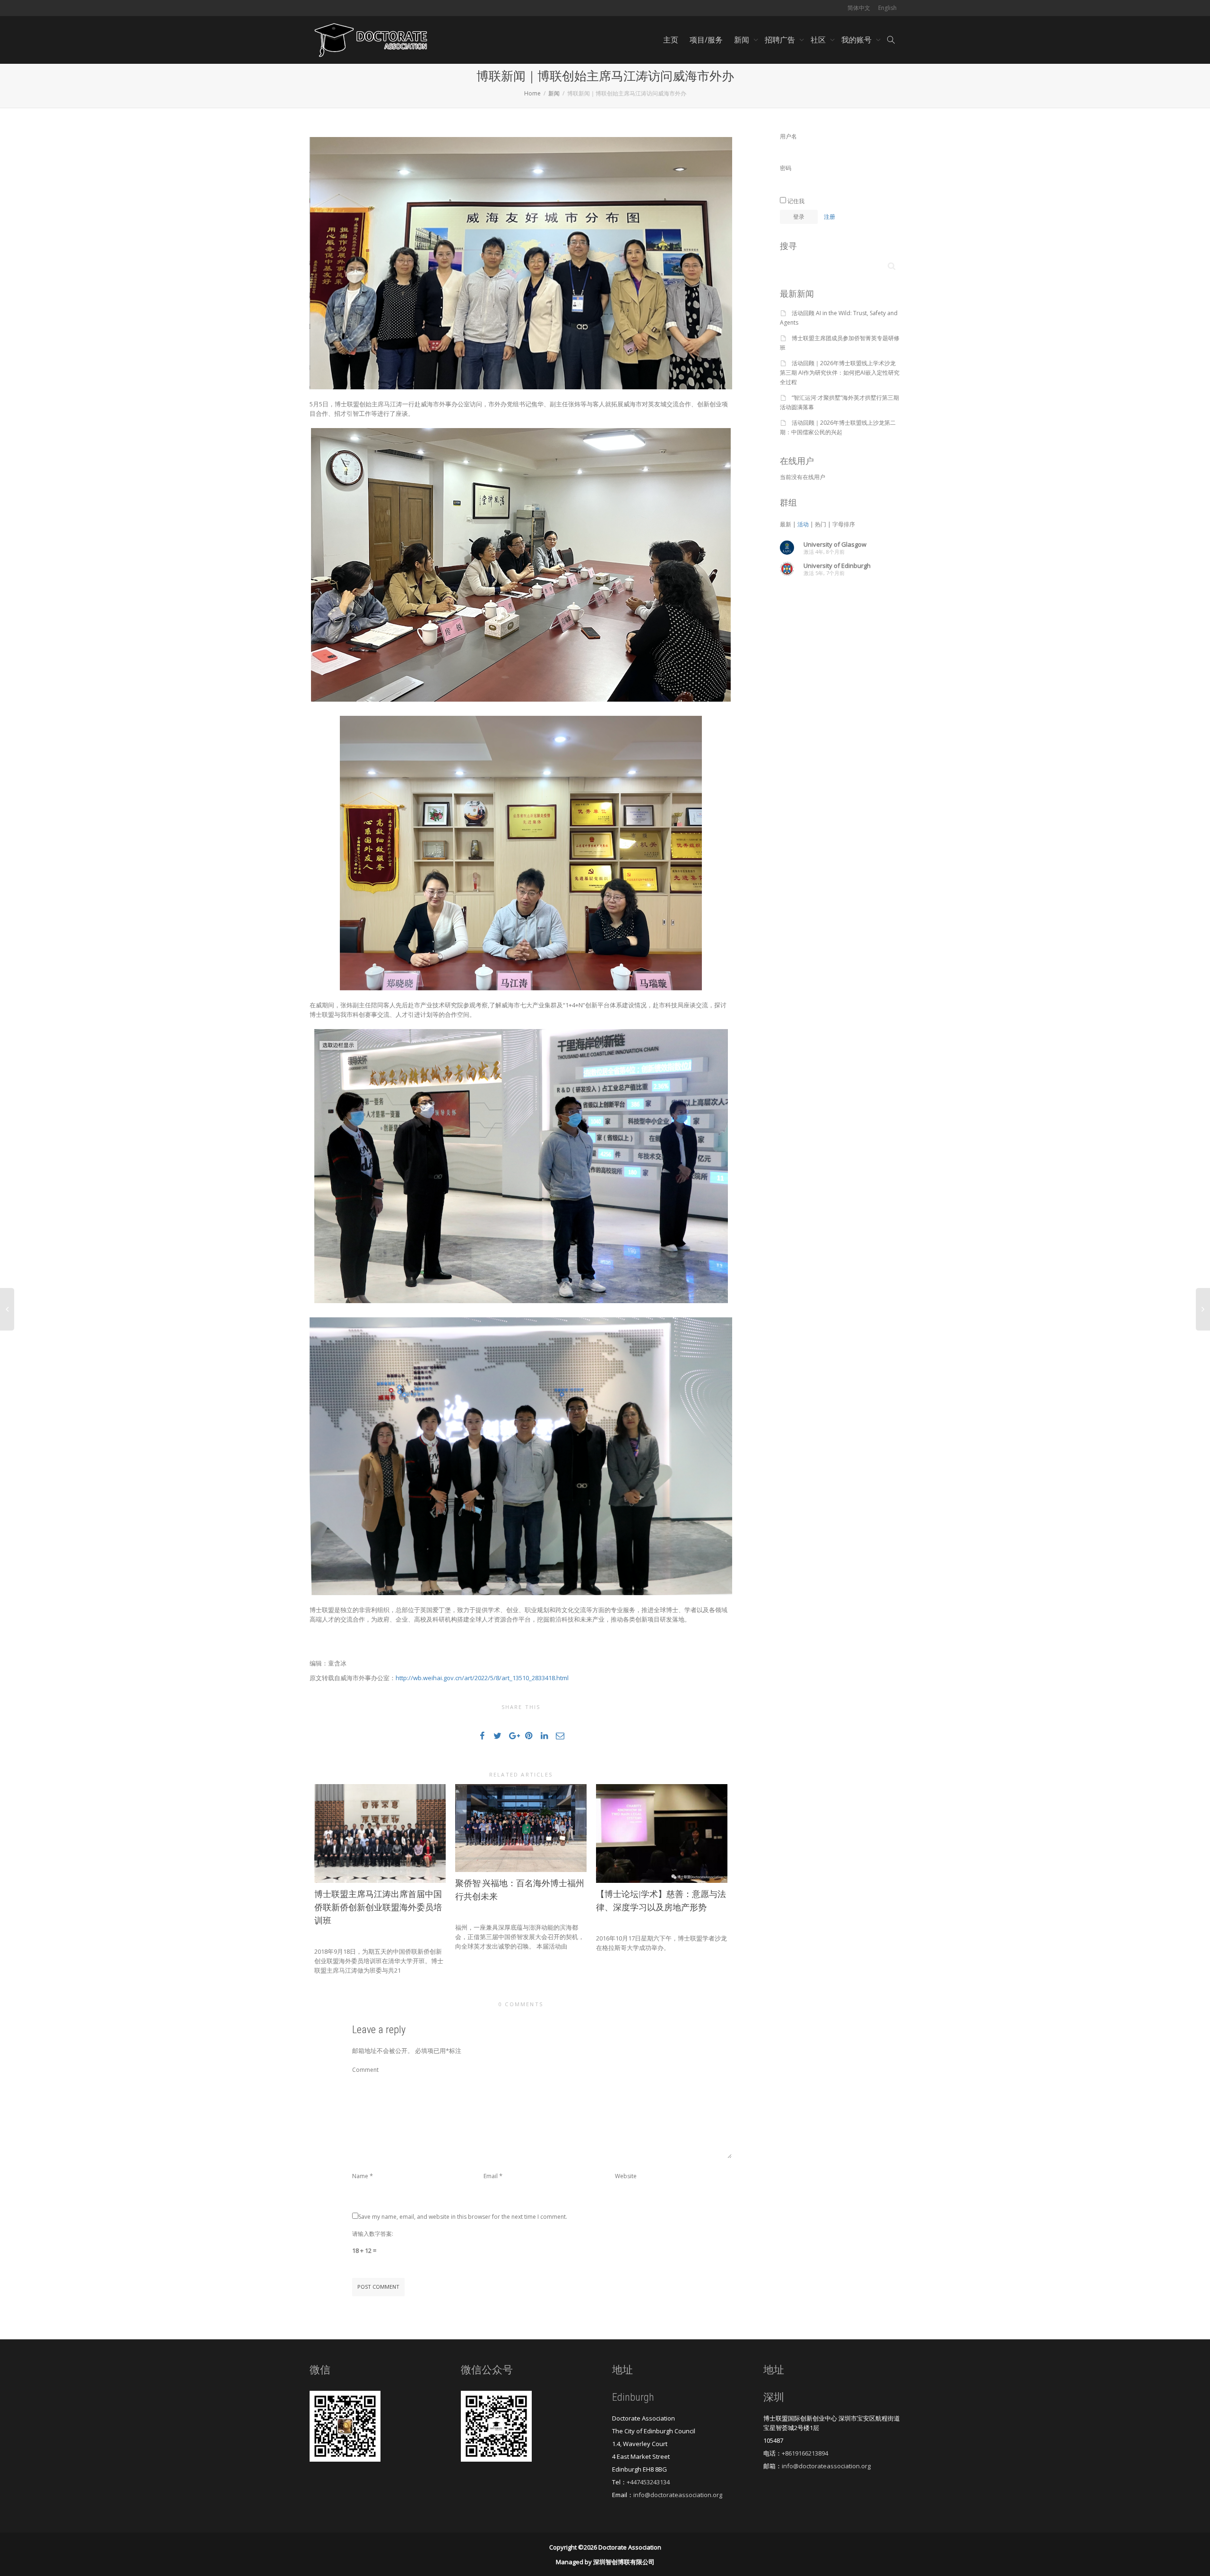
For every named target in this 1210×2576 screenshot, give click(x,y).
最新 (786, 524)
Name (360, 2176)
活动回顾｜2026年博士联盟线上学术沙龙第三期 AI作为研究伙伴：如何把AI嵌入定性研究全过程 (840, 373)
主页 (671, 40)
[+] (380, 1833)
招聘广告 (781, 40)
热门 (821, 524)
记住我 (795, 201)
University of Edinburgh (837, 566)
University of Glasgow (835, 544)
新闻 (743, 40)
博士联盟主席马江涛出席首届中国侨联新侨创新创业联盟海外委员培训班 (378, 1907)
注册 (830, 217)
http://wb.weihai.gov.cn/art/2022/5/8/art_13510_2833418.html (482, 1678)
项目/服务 (706, 40)
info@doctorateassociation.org (678, 2495)
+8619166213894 (805, 2453)
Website (626, 2176)
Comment (365, 2070)
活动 (803, 524)
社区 (819, 40)
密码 (786, 168)
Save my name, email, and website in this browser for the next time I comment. (463, 2217)
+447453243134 (648, 2482)
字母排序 (844, 524)
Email (491, 2176)
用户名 (788, 136)
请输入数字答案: (373, 2234)
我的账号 (857, 40)
